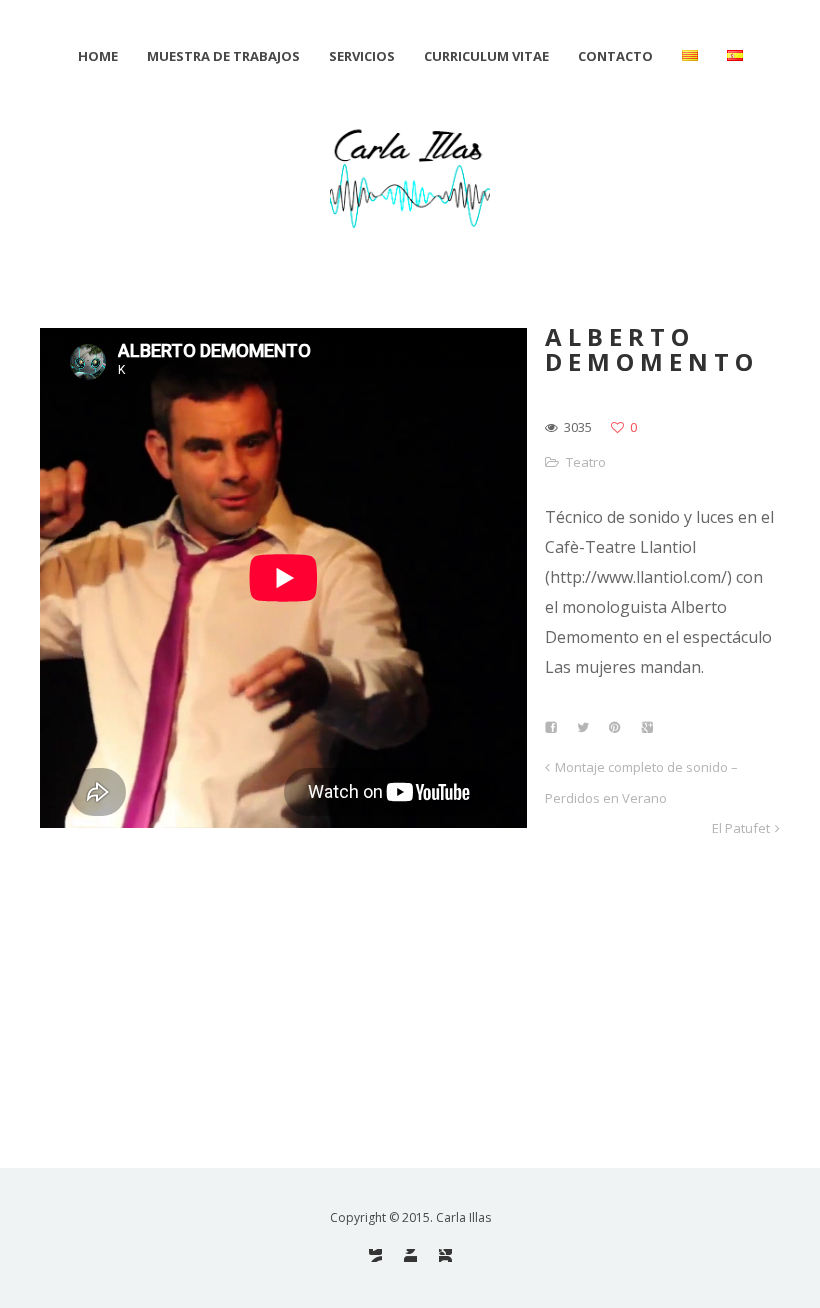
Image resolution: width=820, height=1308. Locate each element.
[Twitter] (410, 1255)
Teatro (586, 462)
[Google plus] (445, 1255)
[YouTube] (375, 1255)
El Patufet (741, 828)
